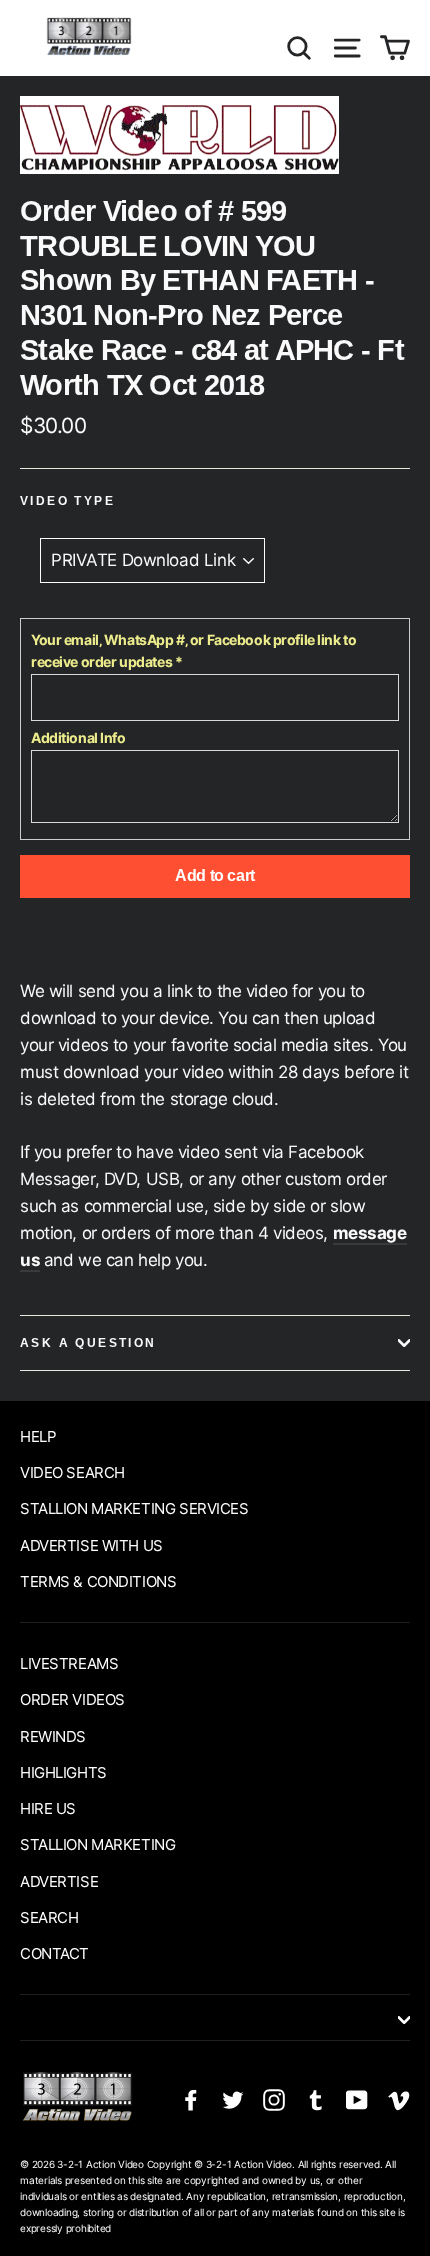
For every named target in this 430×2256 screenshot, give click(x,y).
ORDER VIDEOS (72, 1699)
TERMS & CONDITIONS (98, 1581)
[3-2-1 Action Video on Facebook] (191, 2098)
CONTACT (54, 1953)
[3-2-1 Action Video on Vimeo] (399, 2098)
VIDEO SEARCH (72, 1472)
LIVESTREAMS (69, 1663)
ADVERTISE (59, 1881)
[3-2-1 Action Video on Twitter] (233, 2098)
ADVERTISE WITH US (91, 1545)
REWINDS (53, 1736)
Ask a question (88, 1343)
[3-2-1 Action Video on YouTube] (357, 2098)
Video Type (67, 501)
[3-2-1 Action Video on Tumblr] (316, 2098)
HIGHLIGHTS (63, 1772)
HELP (38, 1436)
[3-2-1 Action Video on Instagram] (274, 2098)
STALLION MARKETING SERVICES (134, 1508)
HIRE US (48, 1808)
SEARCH (49, 1917)
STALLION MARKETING (97, 1844)
